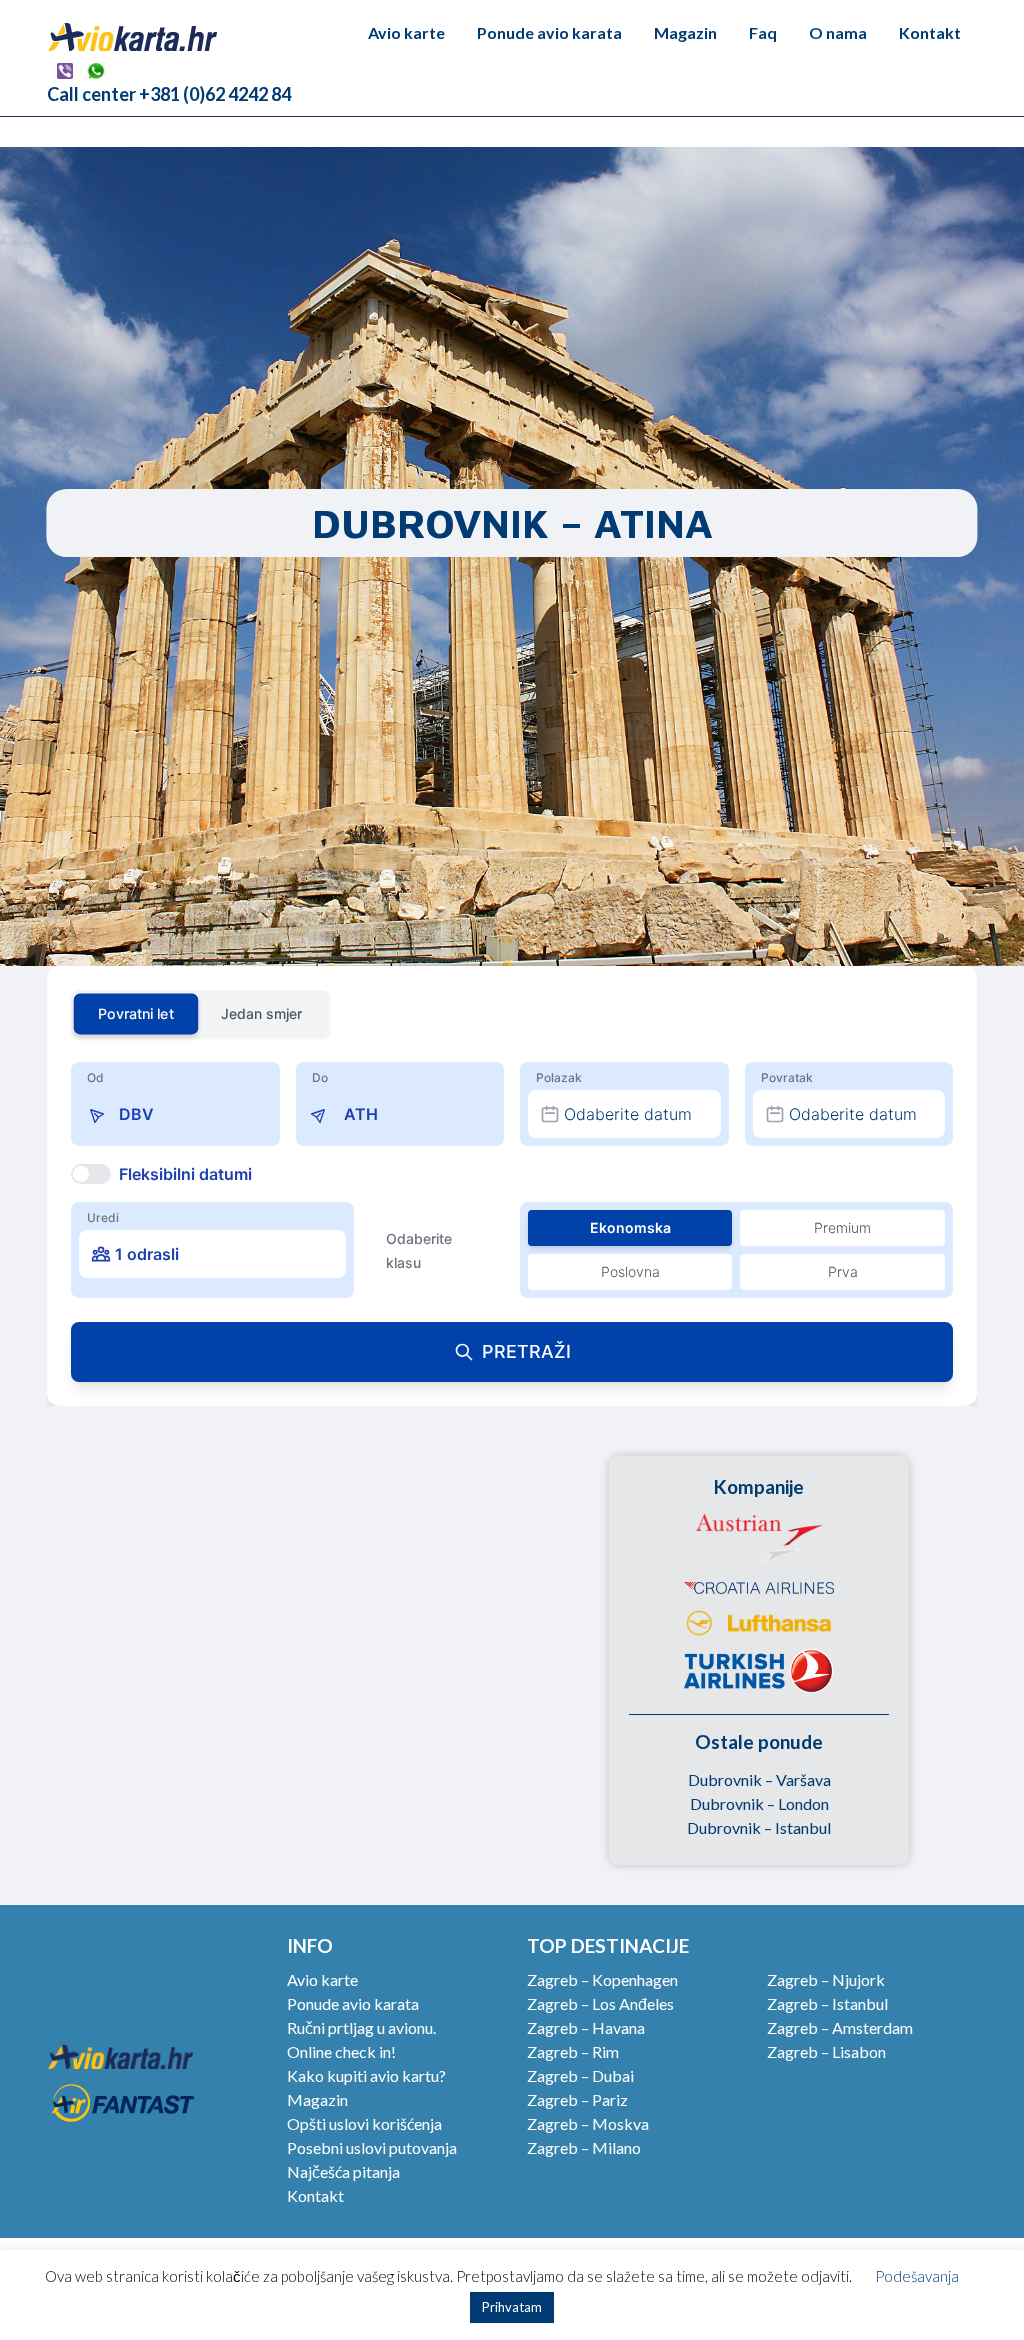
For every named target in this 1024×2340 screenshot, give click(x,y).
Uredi (103, 1217)
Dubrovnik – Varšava (759, 1779)
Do (320, 1077)
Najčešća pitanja (343, 2171)
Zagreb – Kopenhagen (602, 1979)
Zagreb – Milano (584, 2147)
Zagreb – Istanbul (827, 2003)
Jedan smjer (261, 1013)
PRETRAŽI (526, 1351)
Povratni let (135, 1013)
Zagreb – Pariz (577, 2099)
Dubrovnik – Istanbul (759, 1827)
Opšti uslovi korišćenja (364, 2123)
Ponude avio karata (549, 32)
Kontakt (930, 32)
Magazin (685, 32)
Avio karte (406, 32)
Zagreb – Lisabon (826, 2051)
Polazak (559, 1077)
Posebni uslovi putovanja (372, 2147)
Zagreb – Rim (573, 2051)
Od (95, 1077)
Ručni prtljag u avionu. (361, 2027)
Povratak (787, 1077)
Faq (763, 32)
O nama (838, 32)
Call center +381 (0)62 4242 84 (169, 94)
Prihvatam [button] (512, 2307)
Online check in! (341, 2051)
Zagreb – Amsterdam (840, 2027)
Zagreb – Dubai (580, 2075)
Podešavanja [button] (917, 2276)
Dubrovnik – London (759, 1803)
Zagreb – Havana (586, 2027)
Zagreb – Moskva (588, 2123)
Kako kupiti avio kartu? (366, 2075)
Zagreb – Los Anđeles (600, 2003)
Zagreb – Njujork (826, 1979)
